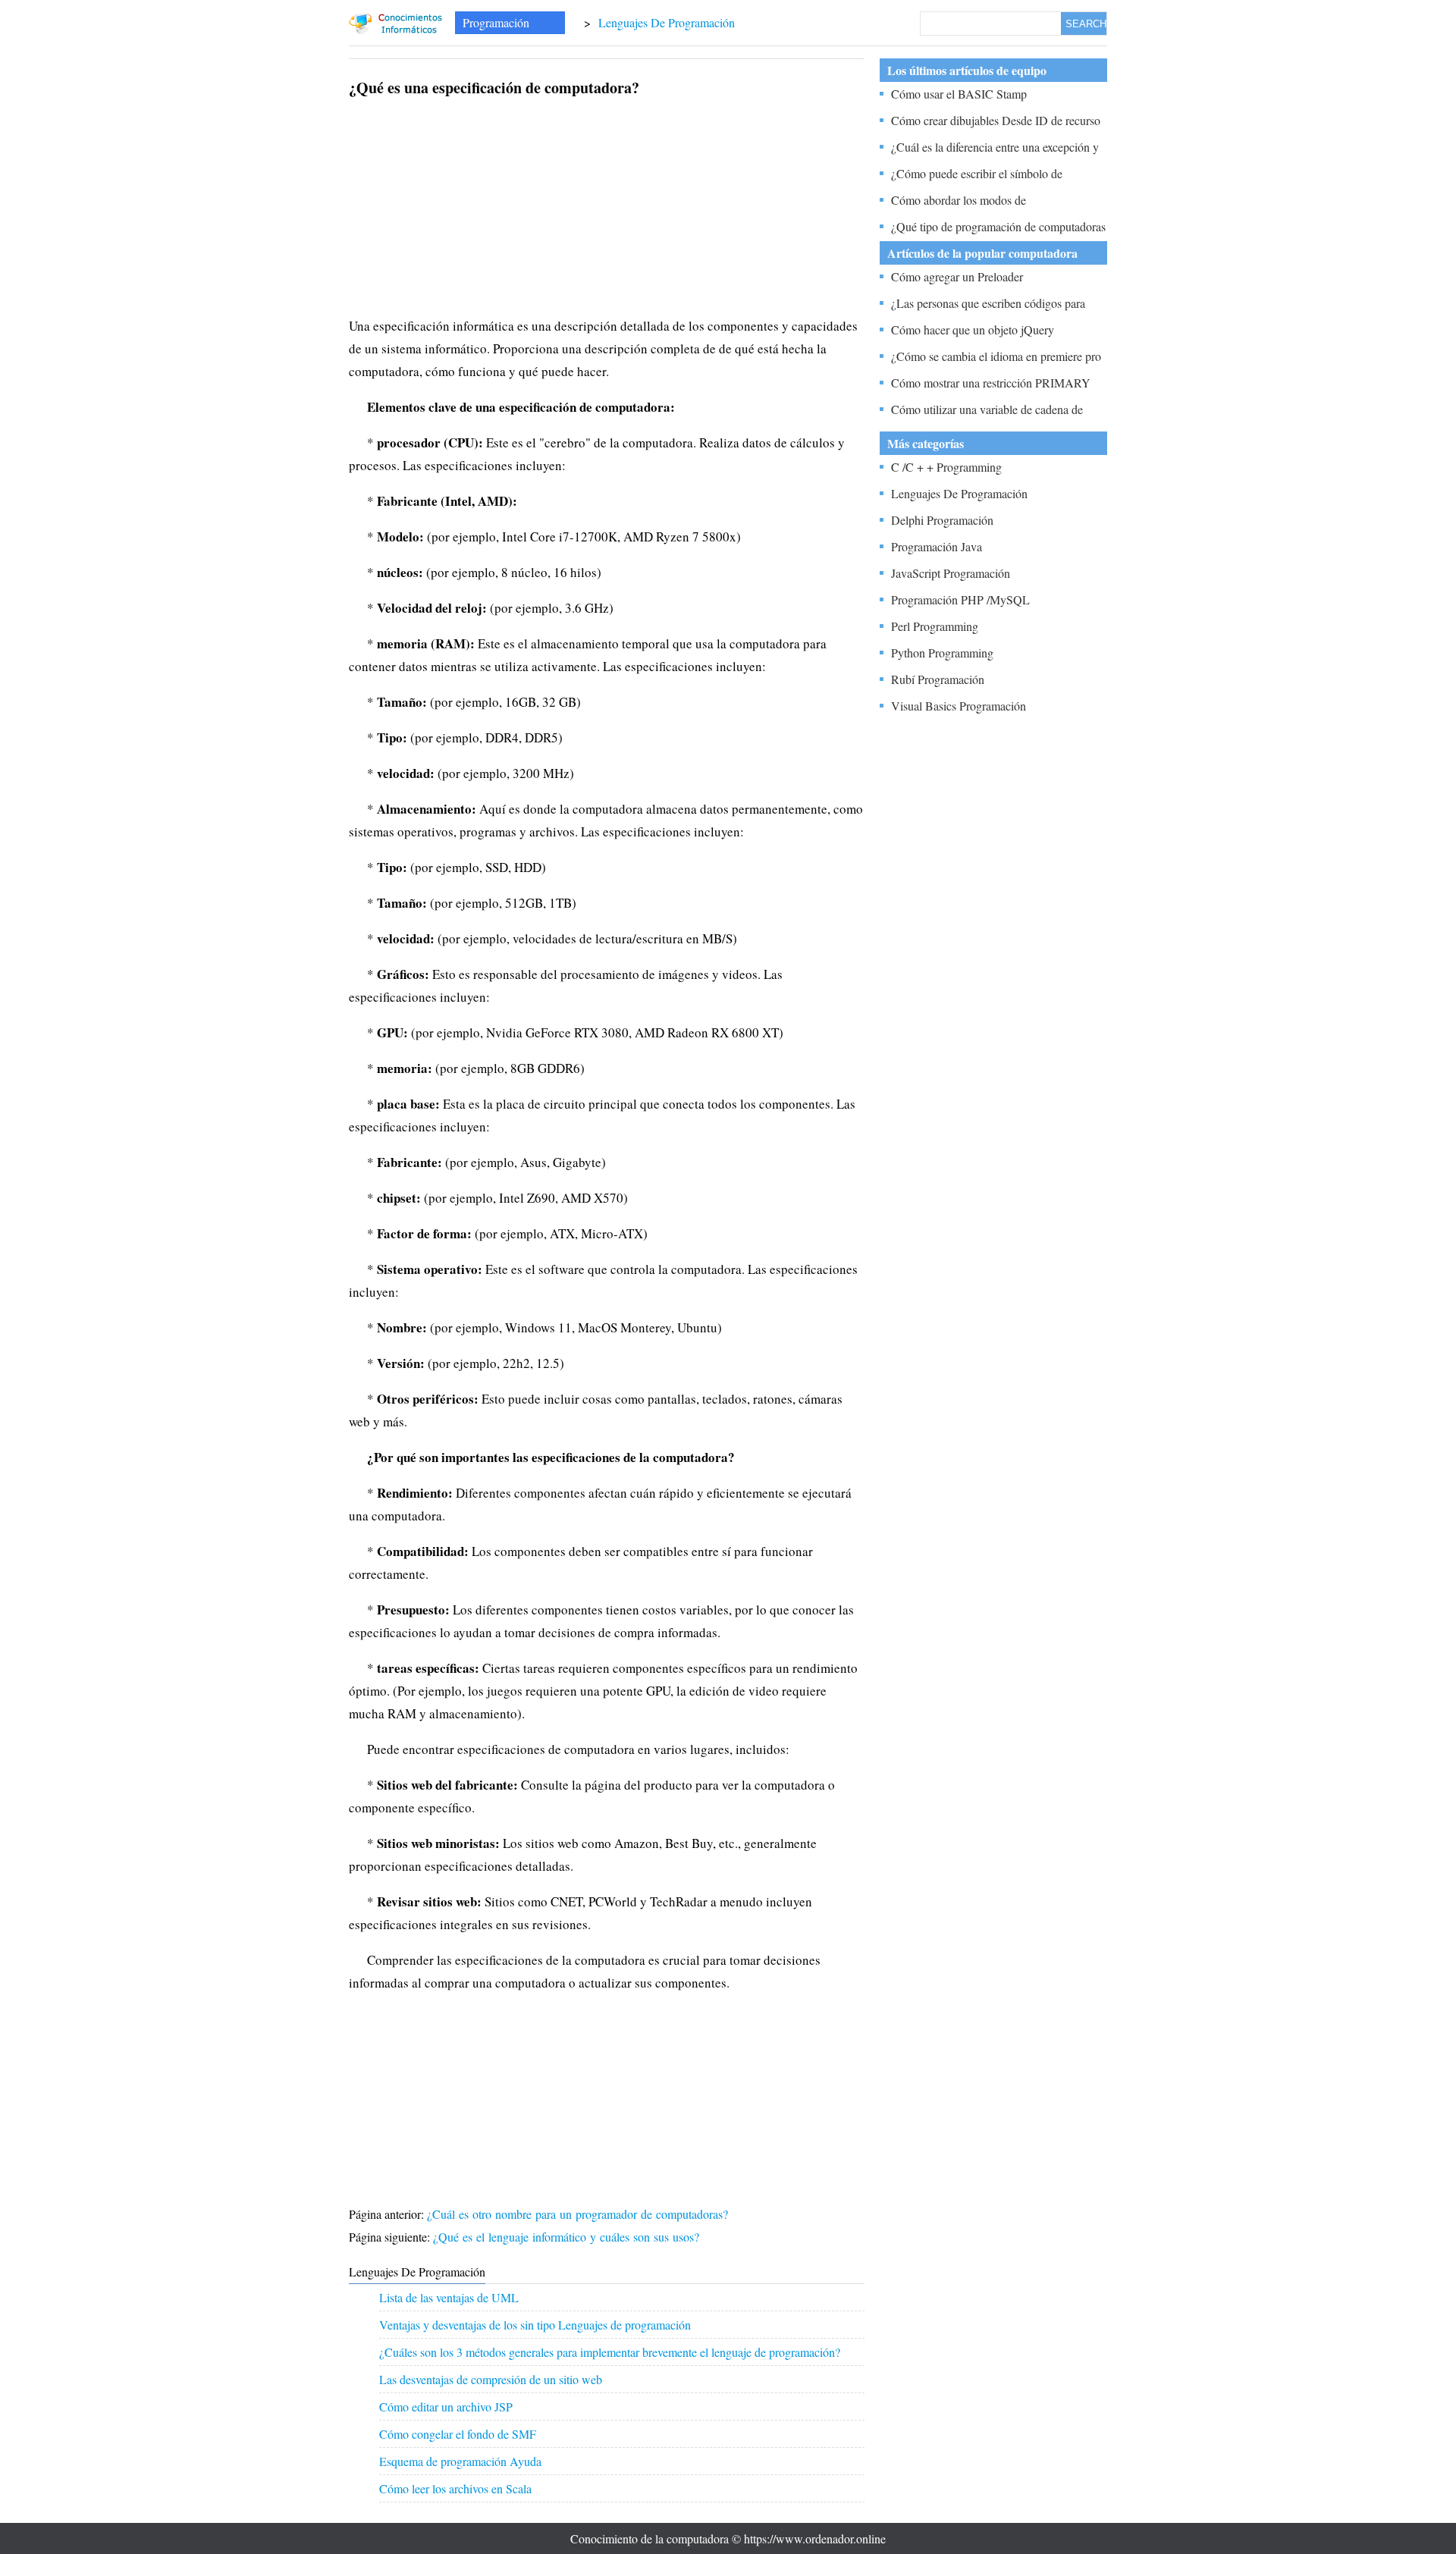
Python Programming (942, 653)
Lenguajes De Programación (667, 22)
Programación (496, 22)
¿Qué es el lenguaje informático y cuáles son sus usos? (568, 2237)
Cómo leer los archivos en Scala (455, 2488)
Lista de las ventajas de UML (449, 2297)
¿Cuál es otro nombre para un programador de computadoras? (579, 2214)
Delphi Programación (942, 520)
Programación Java (937, 546)
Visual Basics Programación (959, 706)
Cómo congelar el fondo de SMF (458, 2434)
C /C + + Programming (946, 467)
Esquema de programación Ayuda (460, 2461)
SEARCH (1086, 24)
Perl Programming (935, 626)
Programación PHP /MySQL (960, 599)
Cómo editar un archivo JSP (446, 2407)
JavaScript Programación (951, 573)
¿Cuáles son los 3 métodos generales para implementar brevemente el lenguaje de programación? (610, 2352)
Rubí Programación (938, 679)
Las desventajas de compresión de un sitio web (491, 2379)
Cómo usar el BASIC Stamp (959, 94)
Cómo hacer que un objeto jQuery (973, 329)
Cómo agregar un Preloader (957, 276)
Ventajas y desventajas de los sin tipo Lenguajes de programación (535, 2325)
